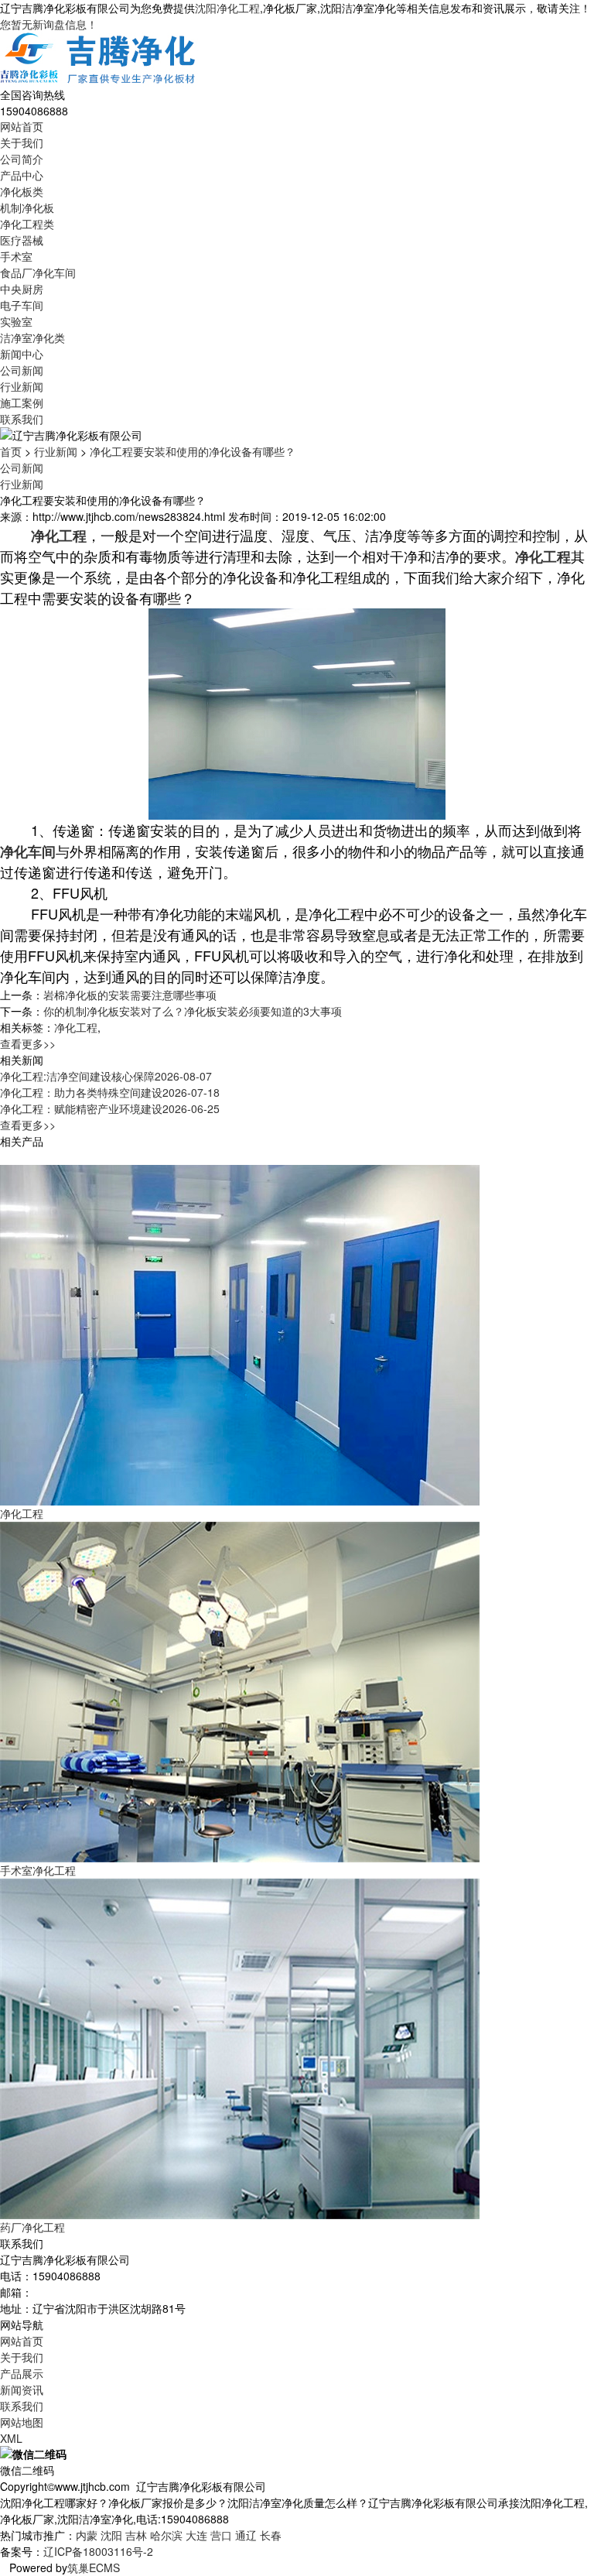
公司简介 (22, 159)
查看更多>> (28, 1043)
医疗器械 (22, 240)
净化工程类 (27, 224)
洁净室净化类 (32, 337)
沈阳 (111, 2535)
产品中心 (22, 175)
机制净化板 (27, 207)
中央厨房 (22, 289)
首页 (11, 451)
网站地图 (22, 2422)
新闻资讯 (22, 2389)
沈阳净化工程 (227, 8)
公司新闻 (22, 370)
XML (11, 2438)
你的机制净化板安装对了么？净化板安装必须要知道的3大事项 (193, 1011)
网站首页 (22, 126)
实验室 (16, 321)
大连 (196, 2535)
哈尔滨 (166, 2535)
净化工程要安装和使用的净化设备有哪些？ (193, 451)
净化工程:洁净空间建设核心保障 (106, 1076)
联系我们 (22, 419)
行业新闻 (22, 386)
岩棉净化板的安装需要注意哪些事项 (130, 995)
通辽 (246, 2535)
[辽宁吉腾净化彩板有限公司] (99, 58)
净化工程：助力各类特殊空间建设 (110, 1092)
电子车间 (22, 305)
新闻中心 (22, 354)
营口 (221, 2535)
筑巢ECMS (94, 2567)
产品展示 (22, 2373)
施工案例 (22, 402)
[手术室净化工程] (240, 1690)
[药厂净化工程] (240, 2047)
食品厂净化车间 (38, 272)
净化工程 (76, 1027)
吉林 (136, 2535)
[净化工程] (240, 1333)
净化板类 (22, 191)
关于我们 (22, 142)
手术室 (16, 256)
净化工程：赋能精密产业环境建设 (110, 1108)
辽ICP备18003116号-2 (98, 2551)
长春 (271, 2535)
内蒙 (87, 2535)
